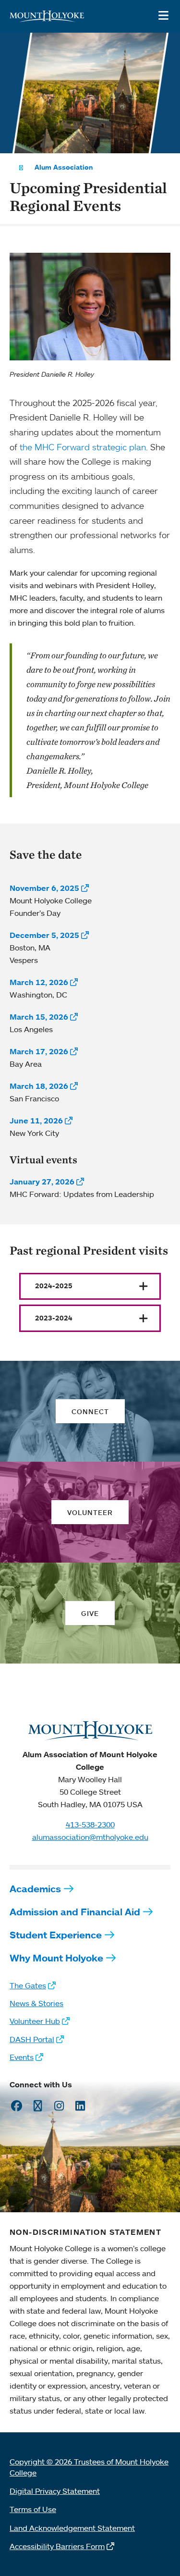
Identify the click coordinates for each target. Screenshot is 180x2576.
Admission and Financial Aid (75, 1912)
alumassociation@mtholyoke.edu (90, 1837)
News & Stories (36, 2003)
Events (22, 2057)
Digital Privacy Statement (55, 2491)
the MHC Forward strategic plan (83, 447)
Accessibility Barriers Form (57, 2546)
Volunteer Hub (35, 2021)
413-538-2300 (90, 1824)
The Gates (28, 1985)
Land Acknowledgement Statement (72, 2528)
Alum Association (64, 167)
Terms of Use (33, 2509)
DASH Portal (32, 2039)
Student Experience (56, 1935)
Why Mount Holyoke (56, 1958)
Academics (35, 1889)
